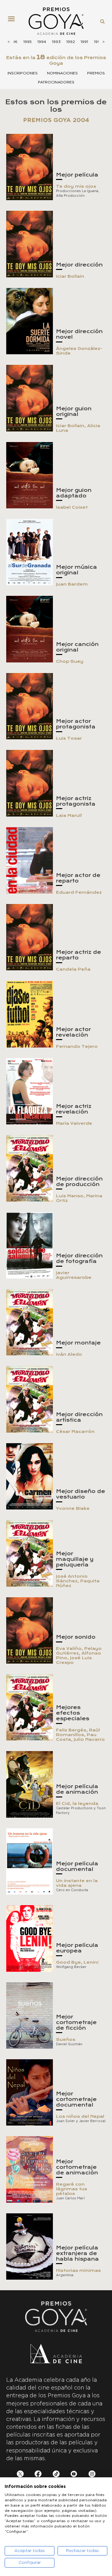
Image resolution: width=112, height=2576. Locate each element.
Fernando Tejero (77, 1046)
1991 (84, 42)
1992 (71, 42)
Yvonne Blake (73, 1508)
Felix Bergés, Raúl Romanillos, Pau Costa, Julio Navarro (80, 1735)
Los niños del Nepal (80, 2116)
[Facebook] (38, 2475)
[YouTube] (74, 2475)
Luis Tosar (69, 738)
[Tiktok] (56, 2475)
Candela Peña (73, 969)
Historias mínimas (78, 2270)
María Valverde (74, 1123)
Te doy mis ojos (76, 186)
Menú (14, 21)
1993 (56, 42)
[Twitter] (20, 2475)
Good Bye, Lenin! (77, 1962)
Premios (96, 73)
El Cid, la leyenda (77, 1804)
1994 (42, 42)
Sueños (66, 2039)
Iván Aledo (69, 1354)
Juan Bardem (72, 584)
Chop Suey (70, 661)
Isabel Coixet (72, 507)
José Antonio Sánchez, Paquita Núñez (78, 1581)
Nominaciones (62, 73)
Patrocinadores (56, 82)
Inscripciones (23, 73)
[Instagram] (92, 2475)
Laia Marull (69, 815)
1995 (28, 42)
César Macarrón (75, 1432)
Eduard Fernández (79, 892)
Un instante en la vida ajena (77, 1883)
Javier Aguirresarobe (74, 1275)
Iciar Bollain (70, 276)
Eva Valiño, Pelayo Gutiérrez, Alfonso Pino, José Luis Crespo (79, 1655)
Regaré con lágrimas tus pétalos (72, 2189)
